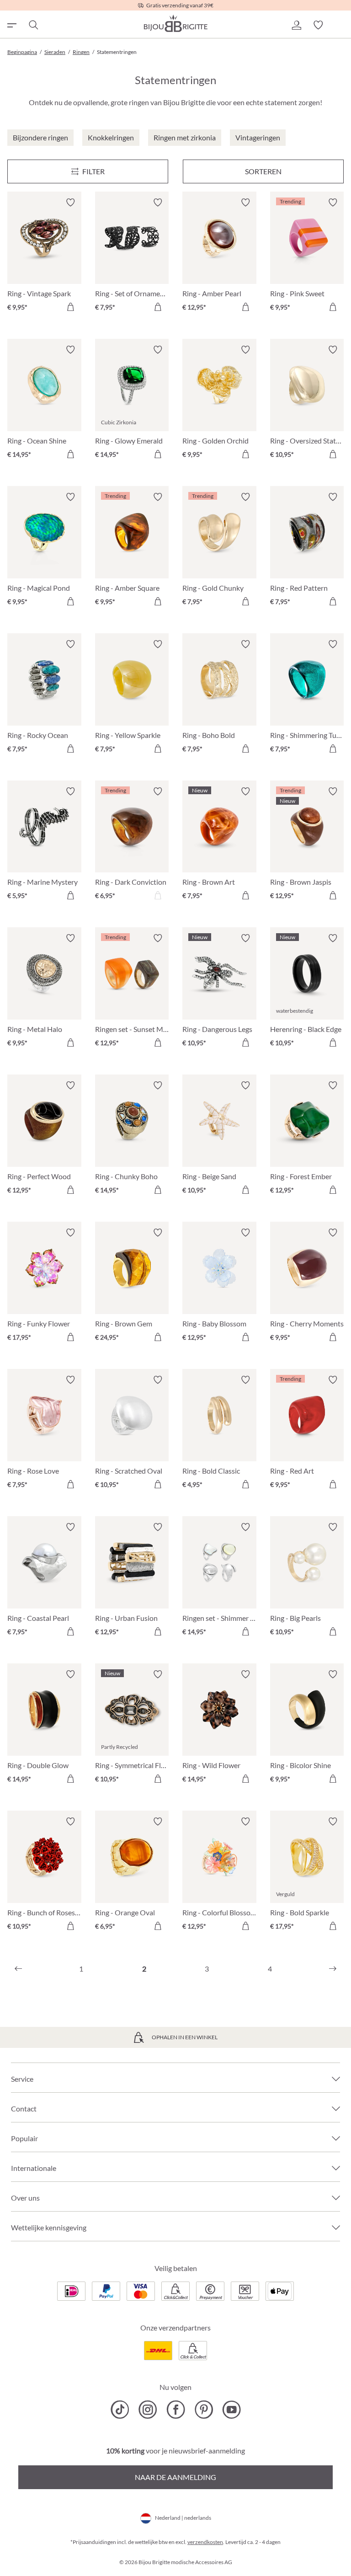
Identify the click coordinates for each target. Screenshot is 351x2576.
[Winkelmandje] (340, 25)
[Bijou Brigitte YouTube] (231, 2410)
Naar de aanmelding (175, 2477)
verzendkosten (205, 2542)
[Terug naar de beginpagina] (175, 23)
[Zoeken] (33, 25)
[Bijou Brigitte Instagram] (148, 2410)
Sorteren (263, 171)
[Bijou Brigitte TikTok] (120, 2410)
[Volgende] (333, 1969)
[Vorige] (18, 1969)
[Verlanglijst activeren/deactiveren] (70, 203)
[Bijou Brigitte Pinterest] (204, 2410)
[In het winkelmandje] (70, 307)
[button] (296, 25)
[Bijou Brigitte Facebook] (176, 2410)
